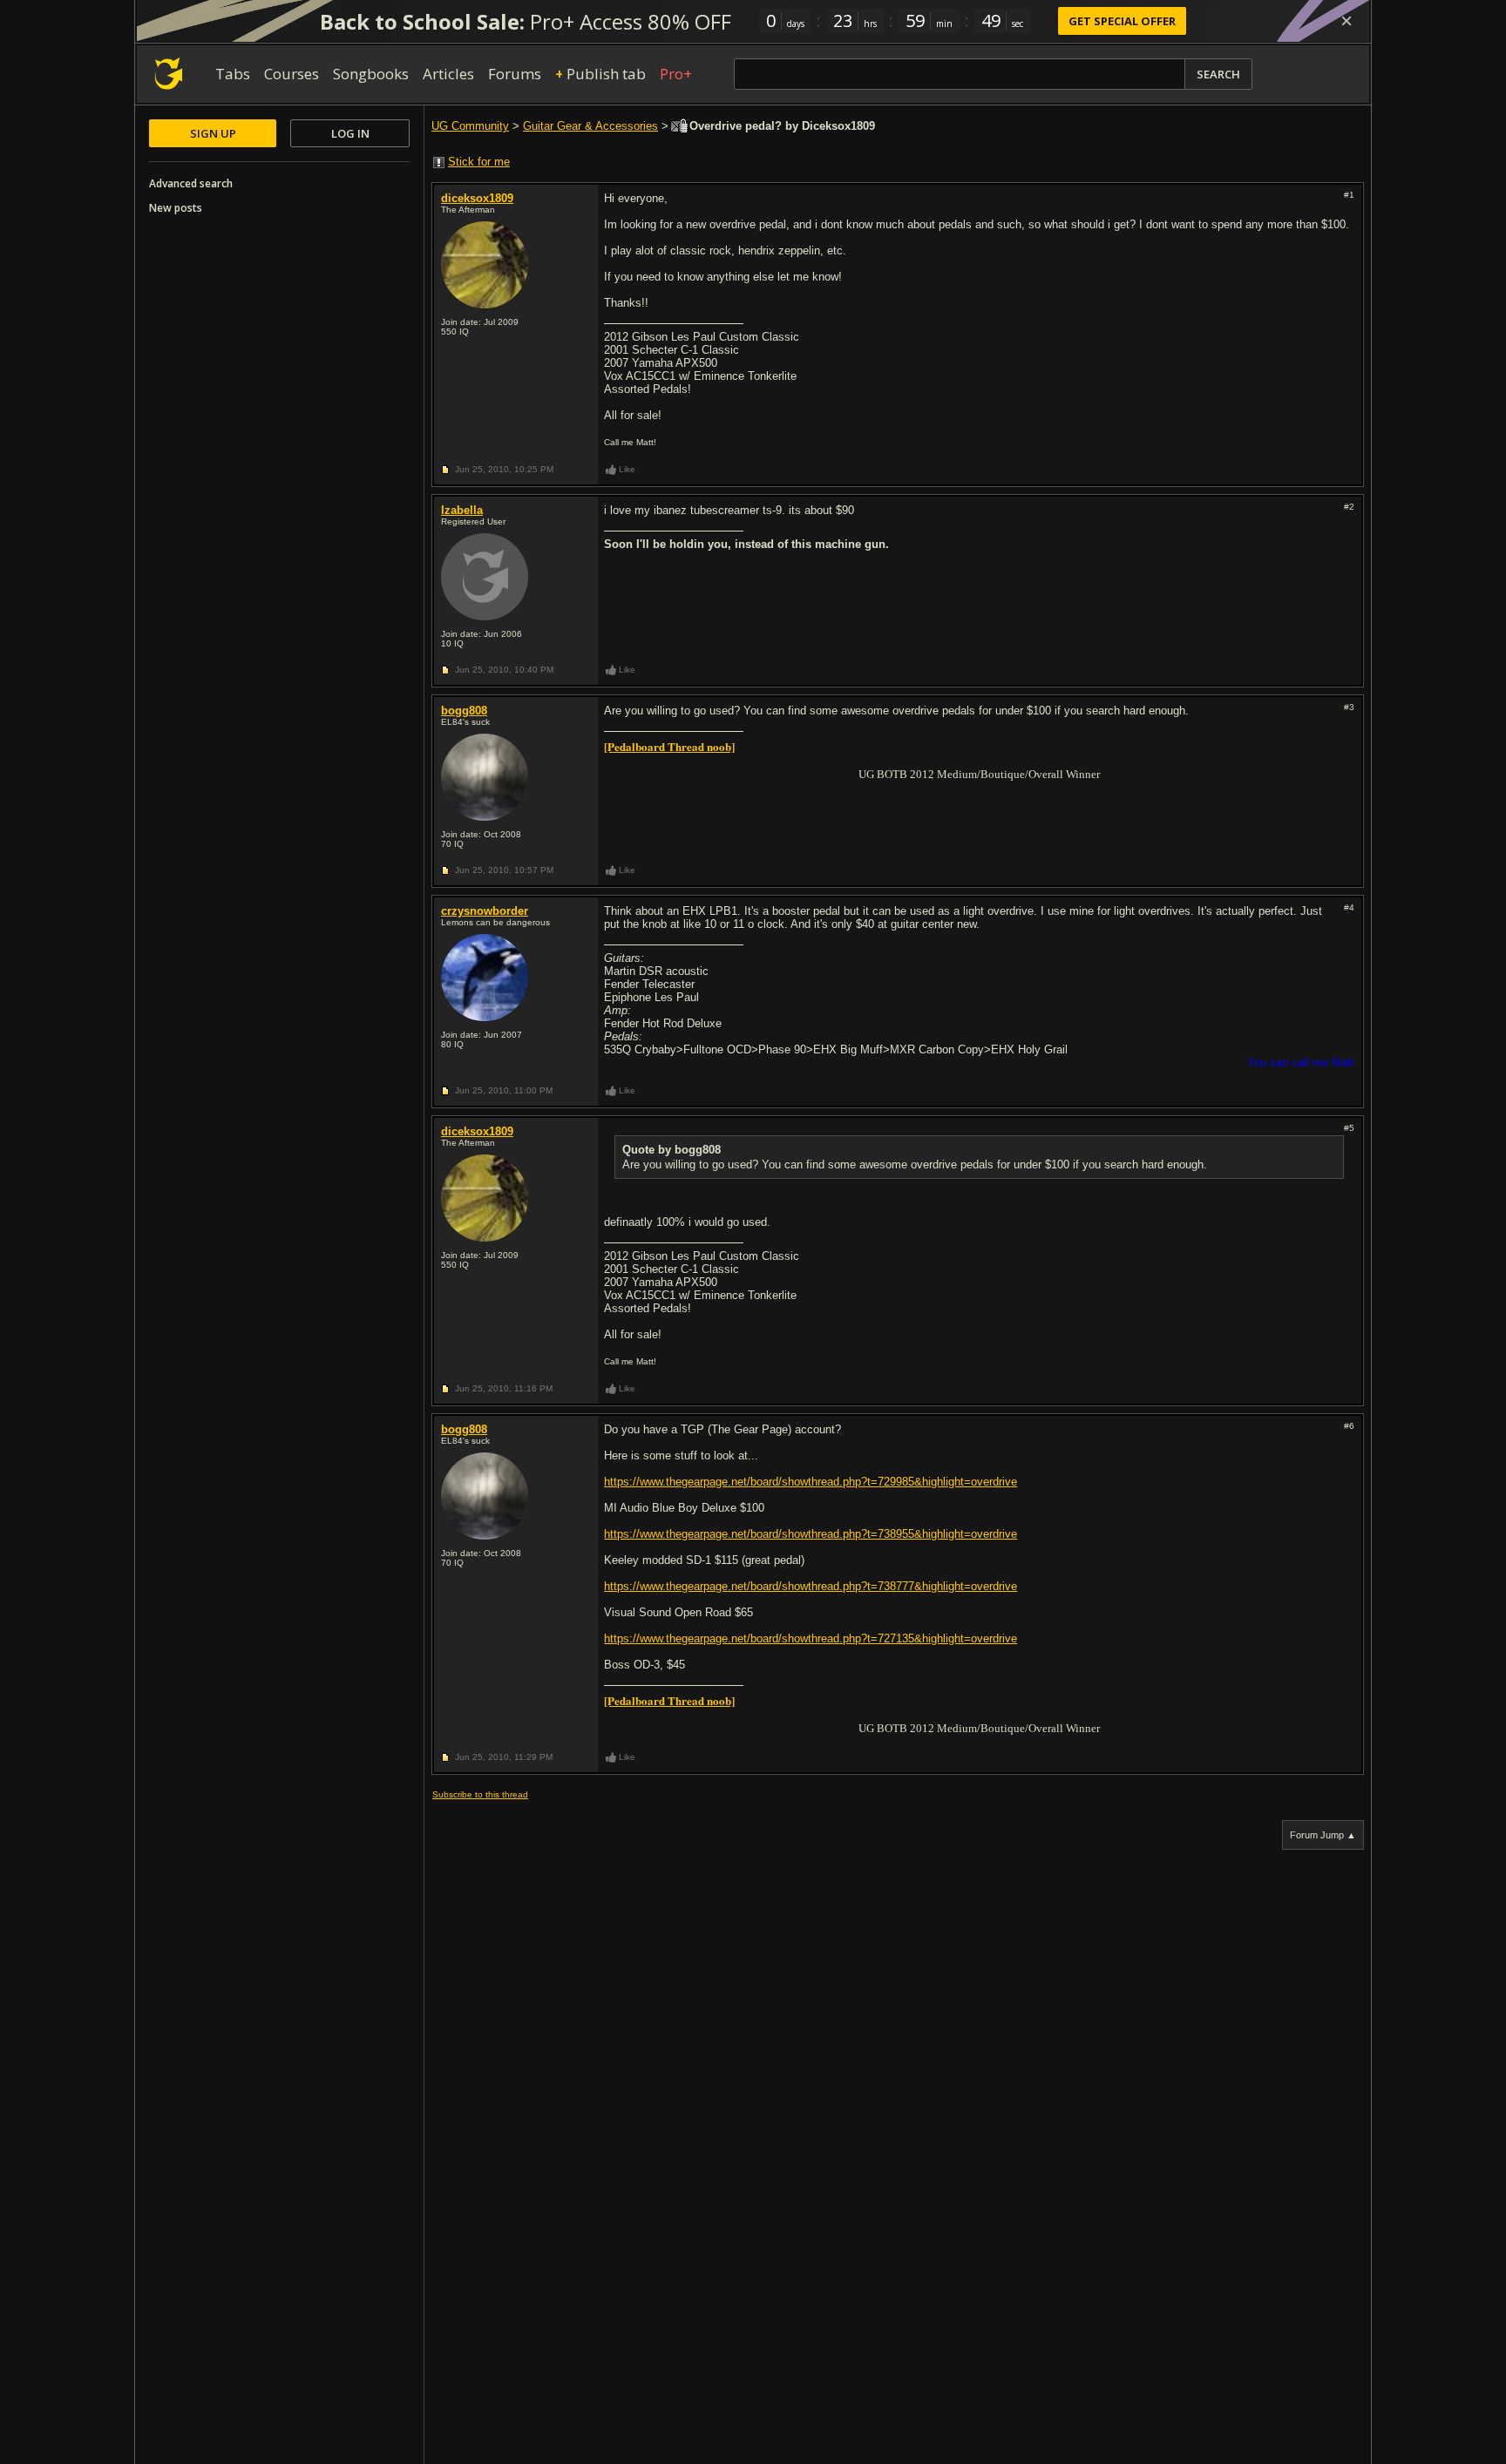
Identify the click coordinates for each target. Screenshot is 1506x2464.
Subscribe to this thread (480, 1794)
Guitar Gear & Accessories (590, 126)
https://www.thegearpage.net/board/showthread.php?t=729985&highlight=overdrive (811, 1482)
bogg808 (464, 711)
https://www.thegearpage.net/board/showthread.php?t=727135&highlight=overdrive (811, 1638)
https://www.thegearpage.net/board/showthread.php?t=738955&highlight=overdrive (811, 1534)
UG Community (470, 126)
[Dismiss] (1347, 21)
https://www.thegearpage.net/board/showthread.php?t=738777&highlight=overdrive (811, 1586)
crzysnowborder (485, 911)
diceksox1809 (477, 198)
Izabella (462, 510)
